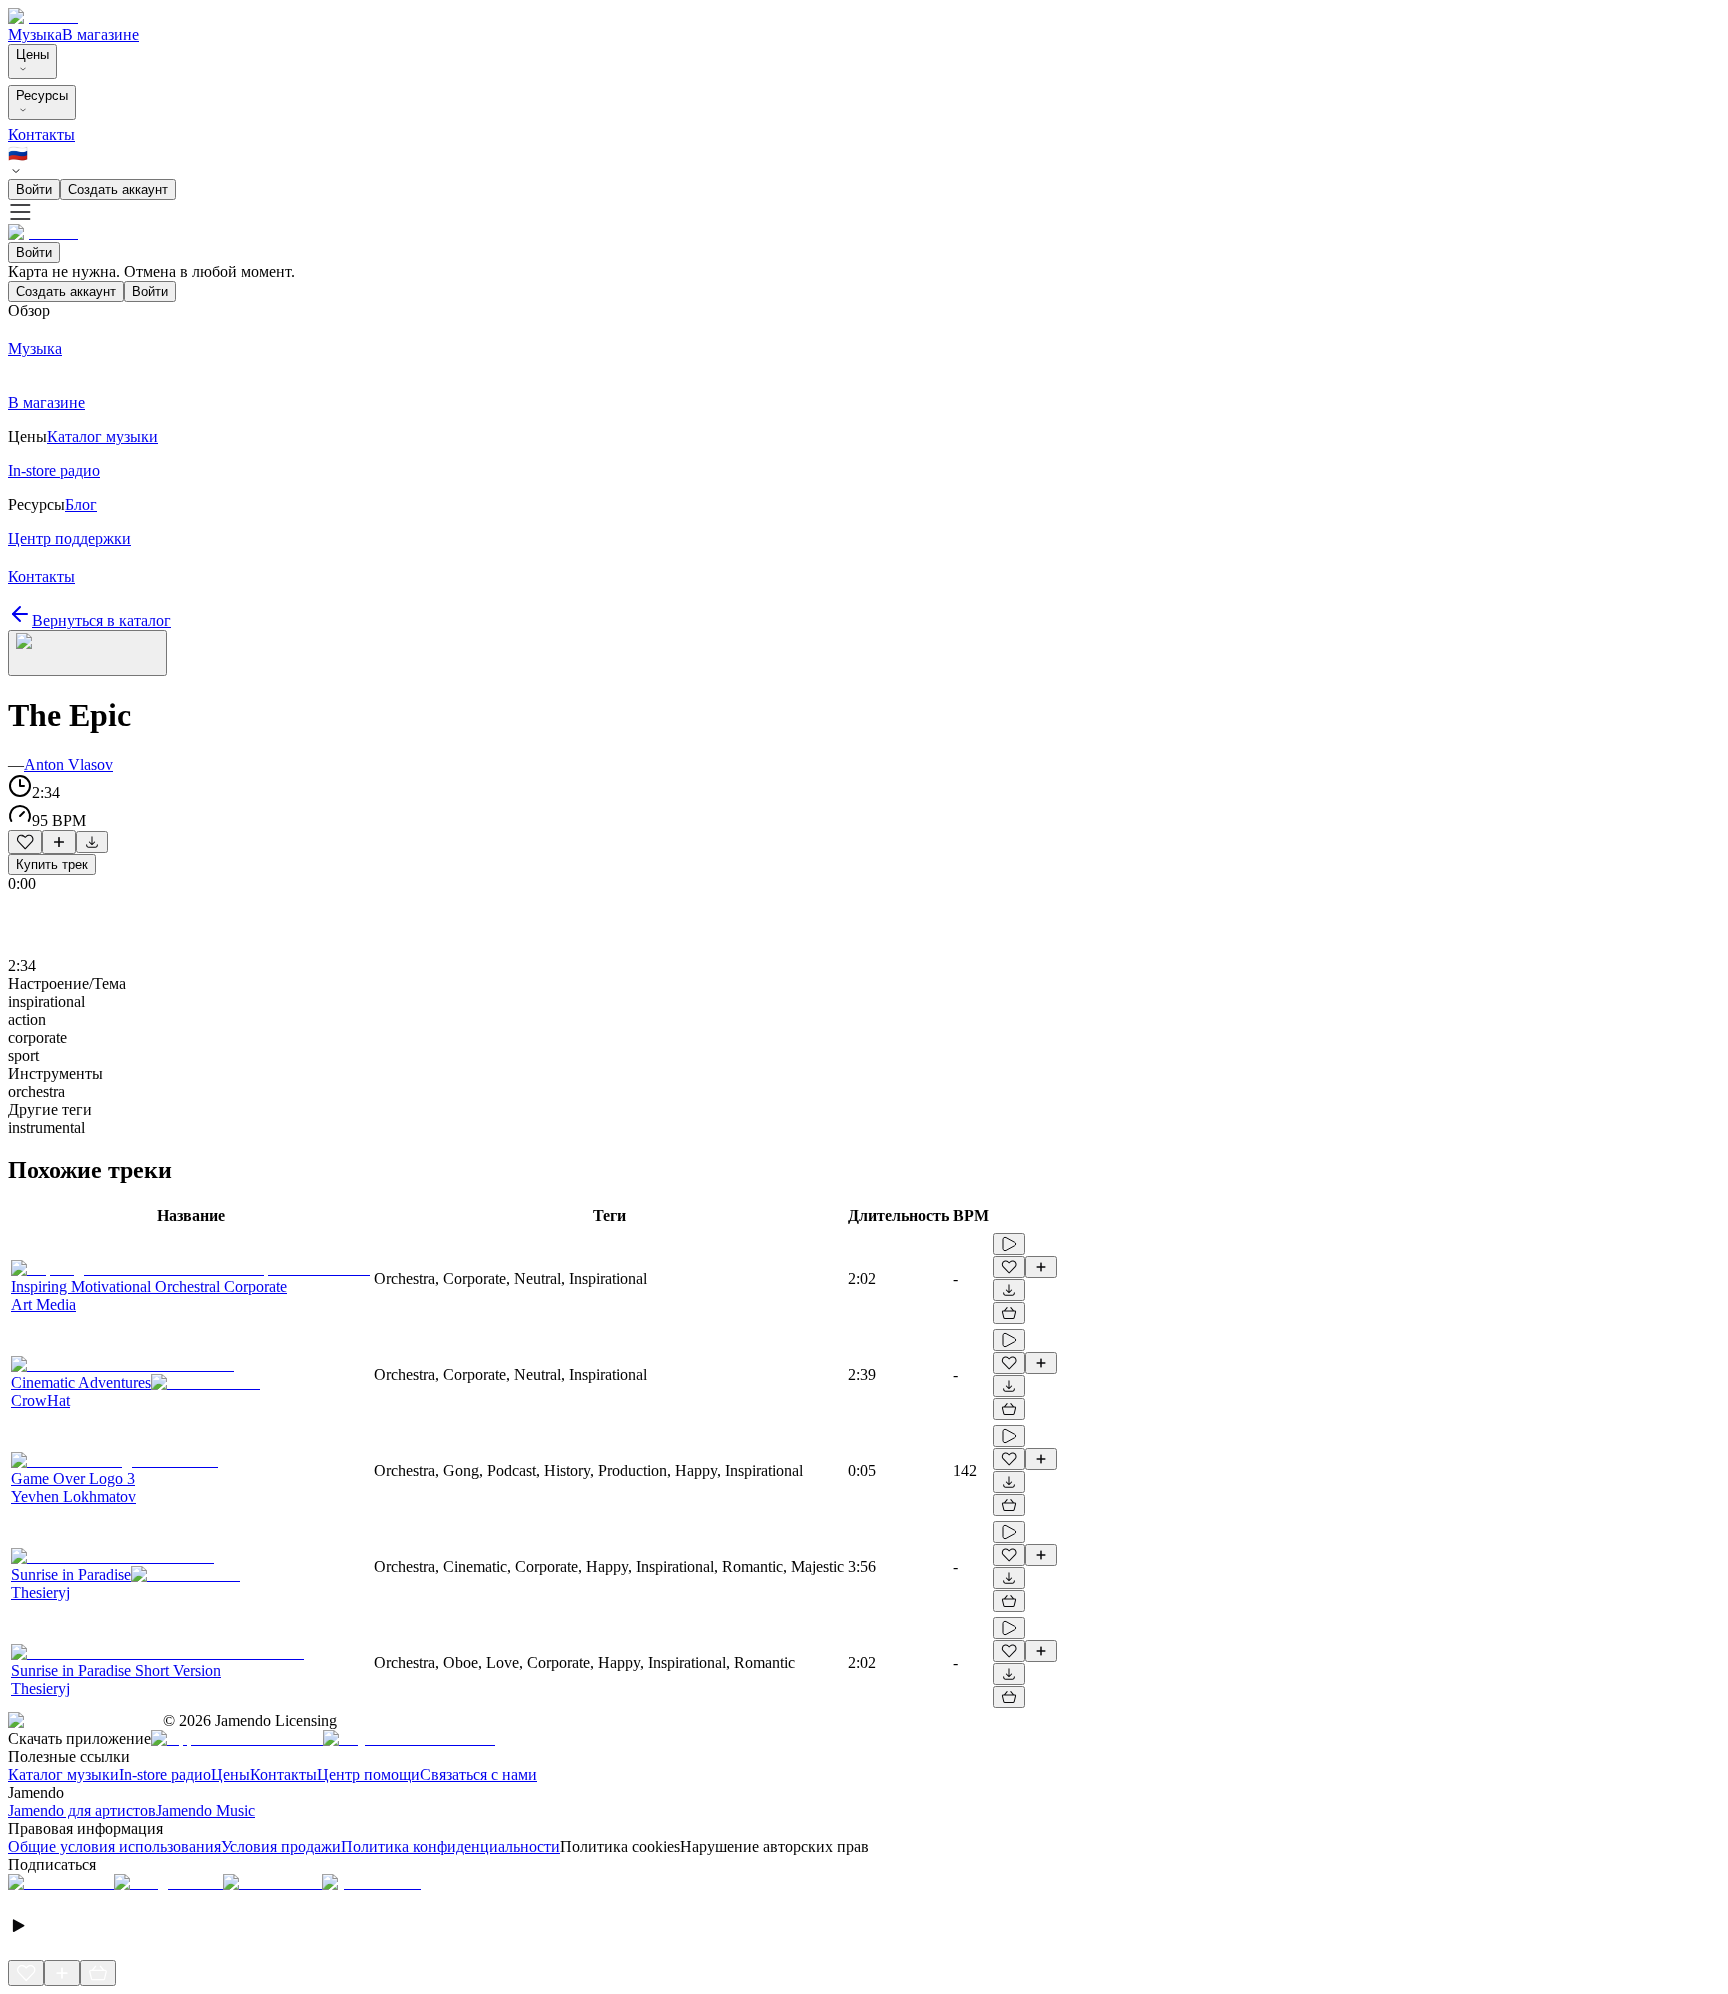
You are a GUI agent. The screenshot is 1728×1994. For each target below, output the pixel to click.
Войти (34, 189)
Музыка (35, 34)
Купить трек (52, 864)
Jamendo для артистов (82, 1810)
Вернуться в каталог (101, 620)
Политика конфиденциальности (450, 1846)
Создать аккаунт (118, 189)
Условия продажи (281, 1846)
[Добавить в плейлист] (59, 842)
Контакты (41, 134)
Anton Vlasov (68, 764)
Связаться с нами (478, 1774)
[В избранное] (25, 842)
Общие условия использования (114, 1846)
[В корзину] (1009, 1313)
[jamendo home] (43, 16)
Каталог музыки (63, 1774)
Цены (32, 54)
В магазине (100, 34)
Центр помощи (368, 1774)
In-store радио (165, 1774)
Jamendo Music (205, 1810)
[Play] (87, 653)
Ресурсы (42, 95)
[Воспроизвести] (1009, 1244)
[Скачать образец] (92, 842)
